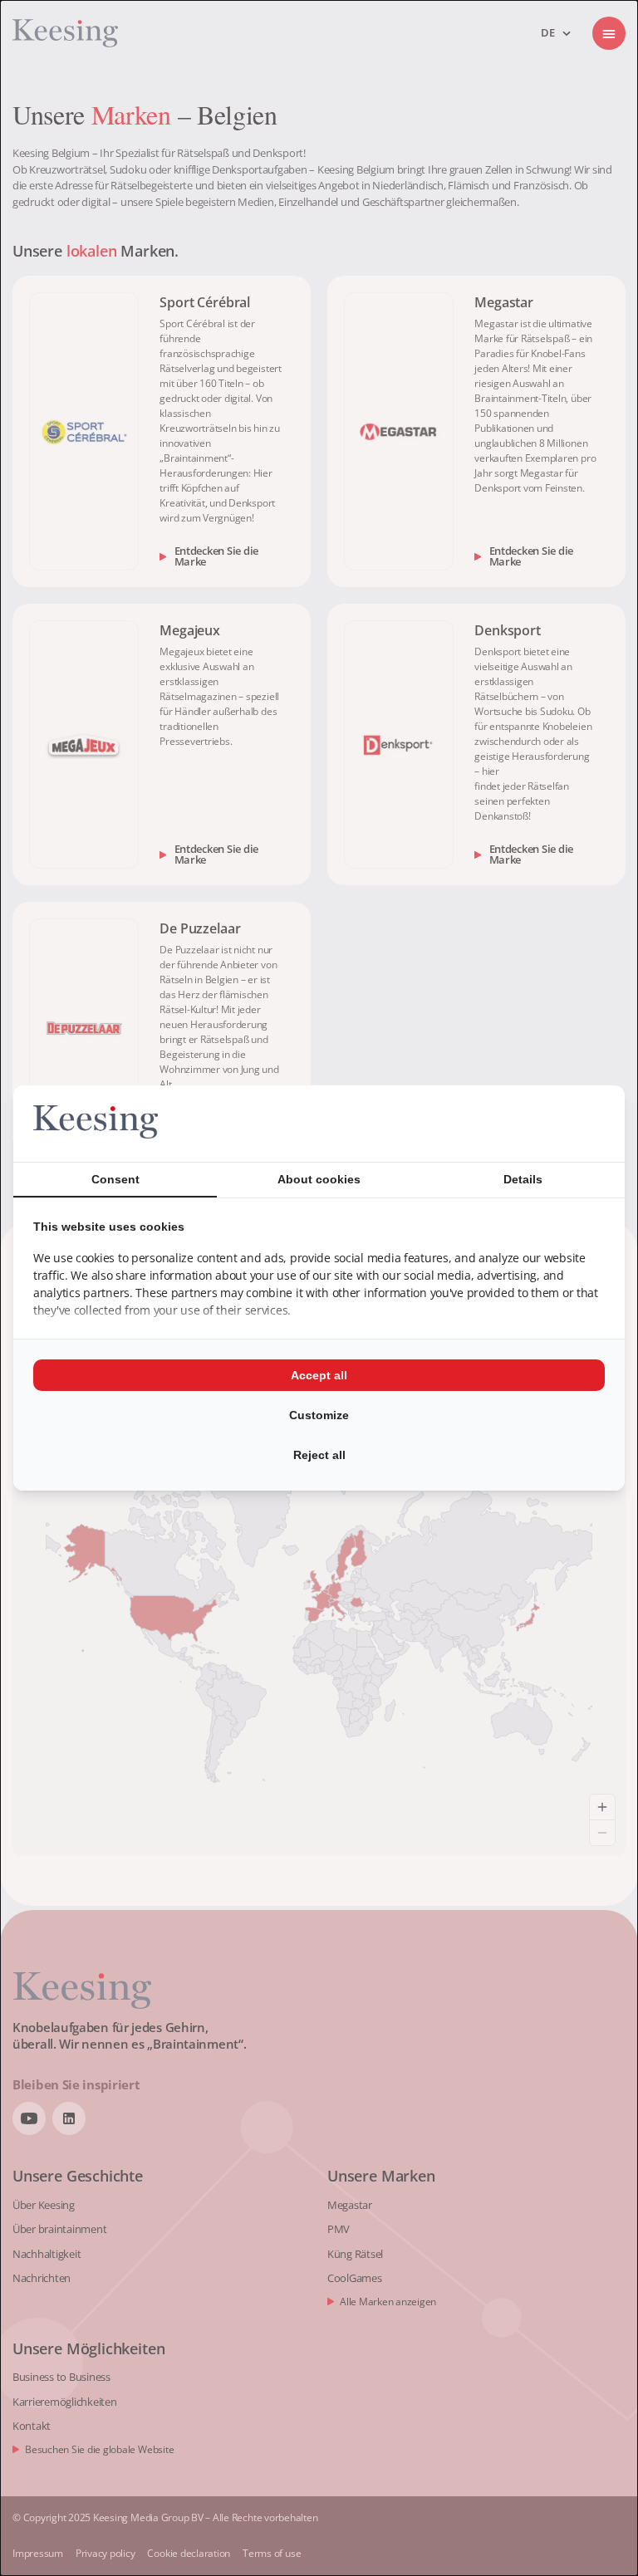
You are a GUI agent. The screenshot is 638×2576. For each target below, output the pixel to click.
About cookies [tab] (319, 1179)
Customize (319, 1415)
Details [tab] (523, 1179)
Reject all (319, 1455)
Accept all (319, 1375)
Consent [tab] (115, 1179)
